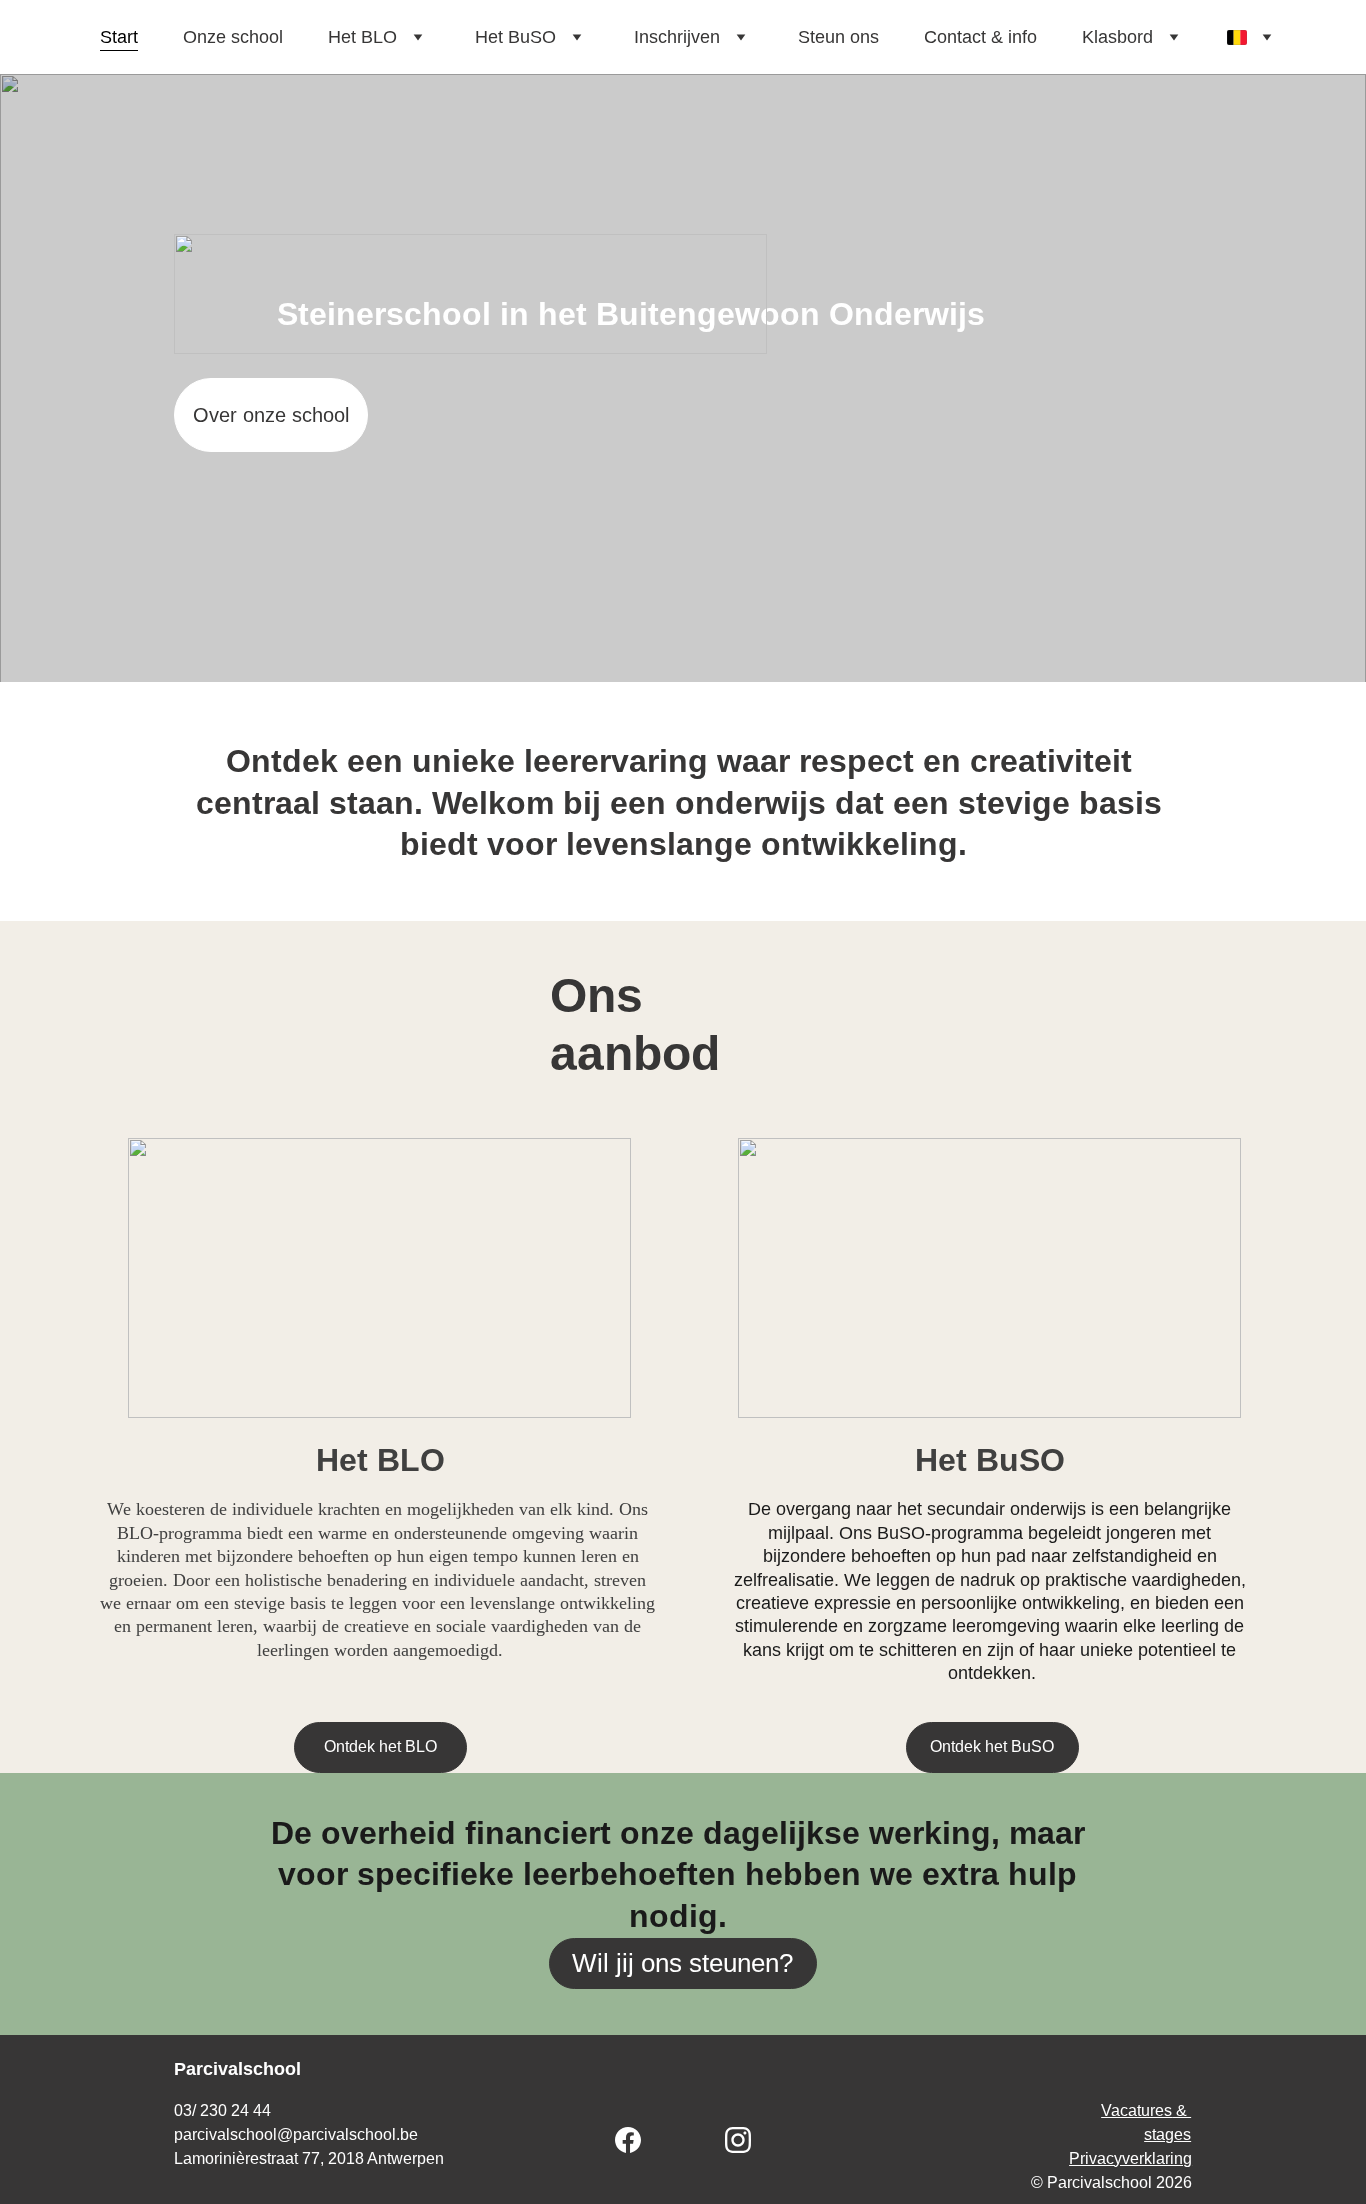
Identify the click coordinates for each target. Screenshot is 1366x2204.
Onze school (233, 37)
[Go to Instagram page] (738, 2140)
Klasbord (1117, 37)
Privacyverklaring (1130, 2158)
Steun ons (838, 37)
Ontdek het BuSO (992, 1746)
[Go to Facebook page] (638, 2140)
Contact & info (980, 37)
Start (119, 37)
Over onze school (271, 415)
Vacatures (1136, 2110)
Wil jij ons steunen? (682, 1963)
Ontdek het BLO (380, 1746)
